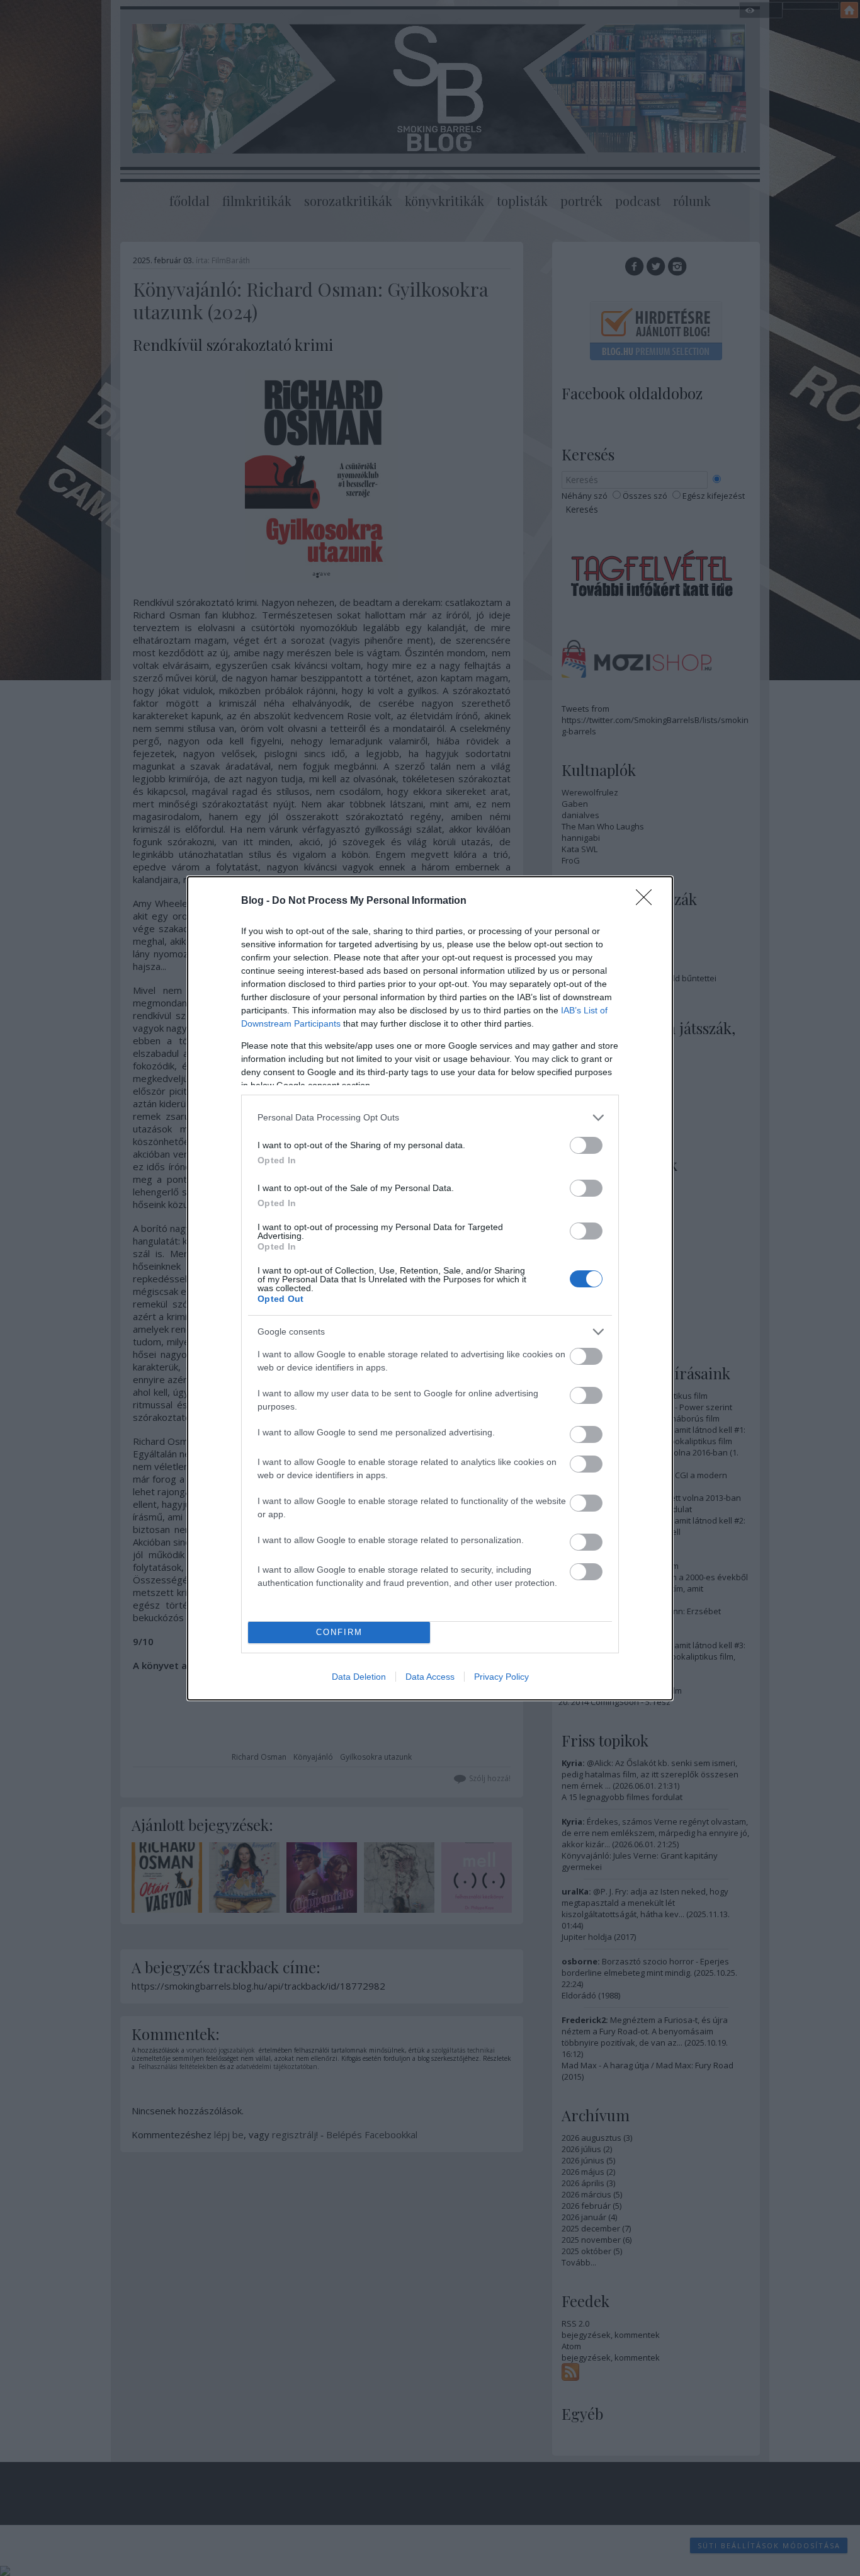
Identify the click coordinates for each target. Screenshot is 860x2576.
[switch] (586, 1145)
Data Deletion (359, 1677)
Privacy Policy (501, 1677)
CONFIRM (339, 1632)
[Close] (648, 901)
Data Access (430, 1677)
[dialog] (430, 1288)
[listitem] (430, 1118)
